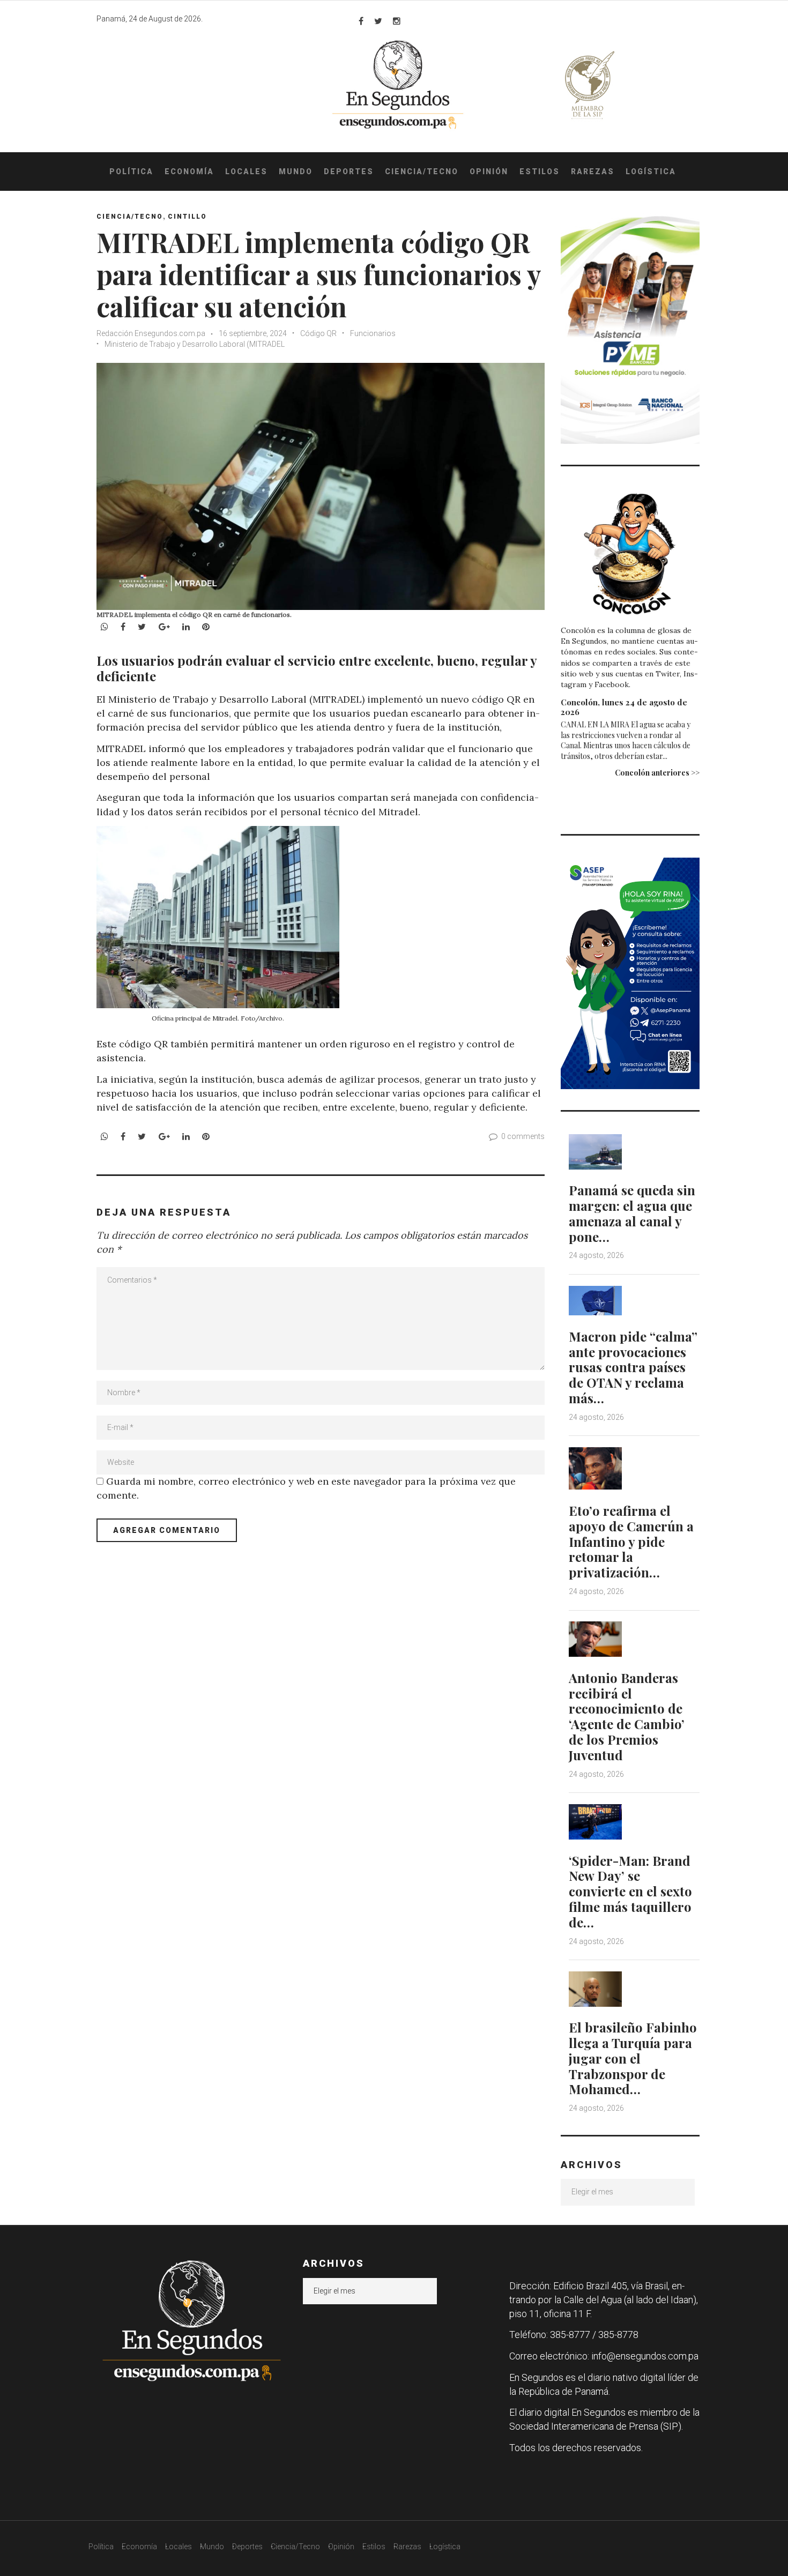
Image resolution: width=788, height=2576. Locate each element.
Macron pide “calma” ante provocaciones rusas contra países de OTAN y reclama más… (633, 1367)
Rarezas (593, 172)
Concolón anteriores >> (657, 773)
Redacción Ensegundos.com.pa (151, 333)
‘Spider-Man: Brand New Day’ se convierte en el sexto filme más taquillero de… (630, 1891)
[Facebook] (361, 21)
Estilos (540, 172)
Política (131, 172)
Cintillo (187, 217)
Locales (246, 172)
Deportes (349, 172)
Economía (189, 172)
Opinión (489, 172)
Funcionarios (373, 333)
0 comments (523, 1136)
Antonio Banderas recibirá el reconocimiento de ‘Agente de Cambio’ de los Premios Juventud (627, 1716)
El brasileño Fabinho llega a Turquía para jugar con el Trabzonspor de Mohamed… (633, 2058)
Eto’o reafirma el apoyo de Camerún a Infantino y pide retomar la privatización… (631, 1541)
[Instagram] (397, 21)
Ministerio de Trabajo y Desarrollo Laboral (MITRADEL (195, 344)
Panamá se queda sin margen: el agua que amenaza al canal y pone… (632, 1213)
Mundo (296, 172)
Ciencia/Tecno (422, 172)
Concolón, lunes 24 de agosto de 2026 (624, 707)
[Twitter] (378, 21)
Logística (651, 172)
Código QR (318, 333)
